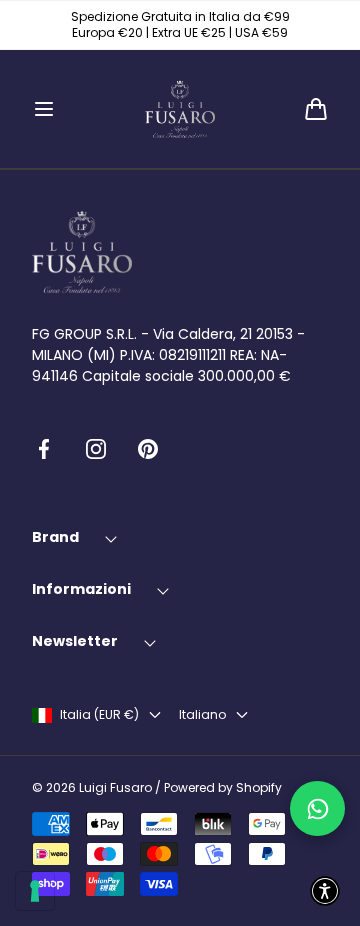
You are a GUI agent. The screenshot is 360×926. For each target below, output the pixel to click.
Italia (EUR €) (99, 715)
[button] (44, 109)
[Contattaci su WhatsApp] (317, 808)
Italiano (202, 715)
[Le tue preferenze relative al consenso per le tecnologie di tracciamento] (35, 891)
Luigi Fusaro (115, 788)
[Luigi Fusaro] (180, 109)
